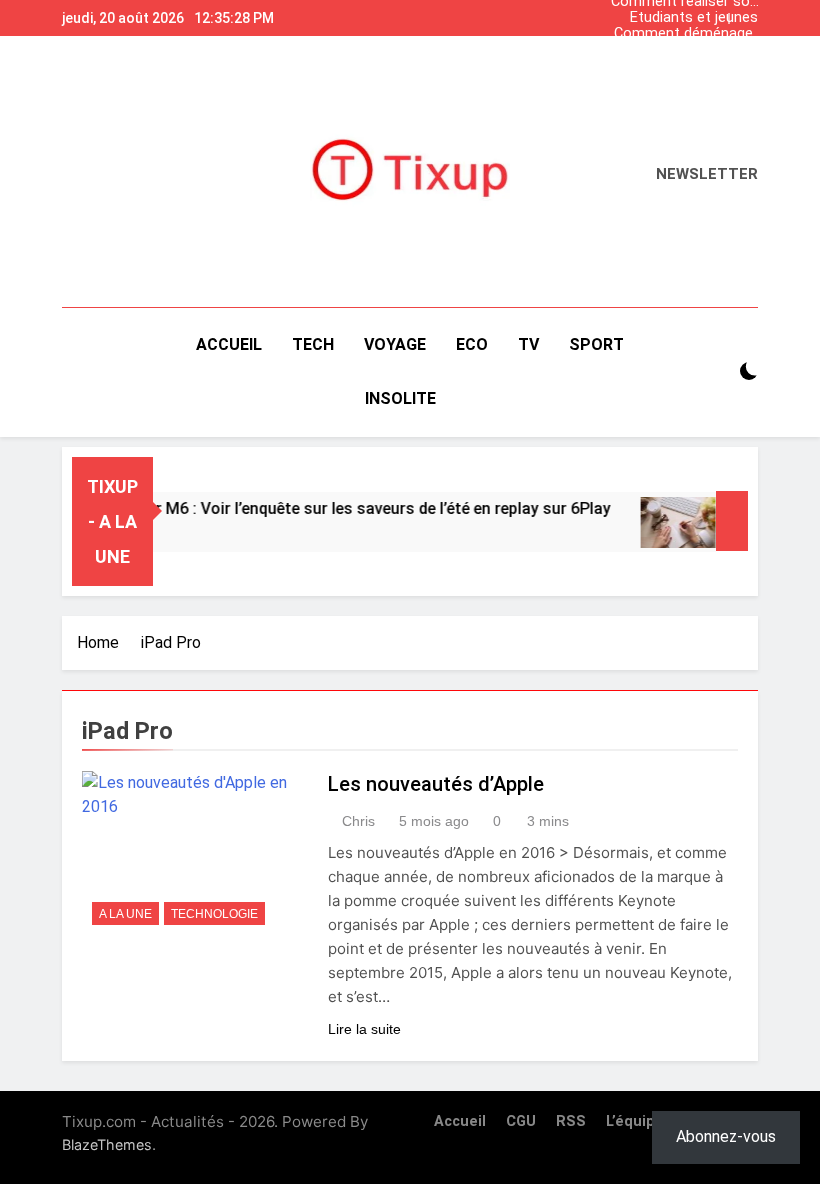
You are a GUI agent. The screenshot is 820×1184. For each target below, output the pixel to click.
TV (528, 344)
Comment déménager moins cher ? (686, 34)
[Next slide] (748, 13)
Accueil (229, 344)
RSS (571, 1121)
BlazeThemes (107, 1144)
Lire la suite (364, 1029)
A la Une (125, 914)
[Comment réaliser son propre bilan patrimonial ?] (669, 522)
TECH (313, 344)
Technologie (214, 914)
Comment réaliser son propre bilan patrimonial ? (684, 66)
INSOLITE (400, 398)
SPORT (596, 344)
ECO (472, 344)
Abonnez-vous (726, 1136)
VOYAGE (395, 344)
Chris (358, 821)
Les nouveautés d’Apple (436, 784)
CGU (521, 1121)
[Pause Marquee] (732, 521)
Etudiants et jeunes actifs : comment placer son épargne (694, 18)
